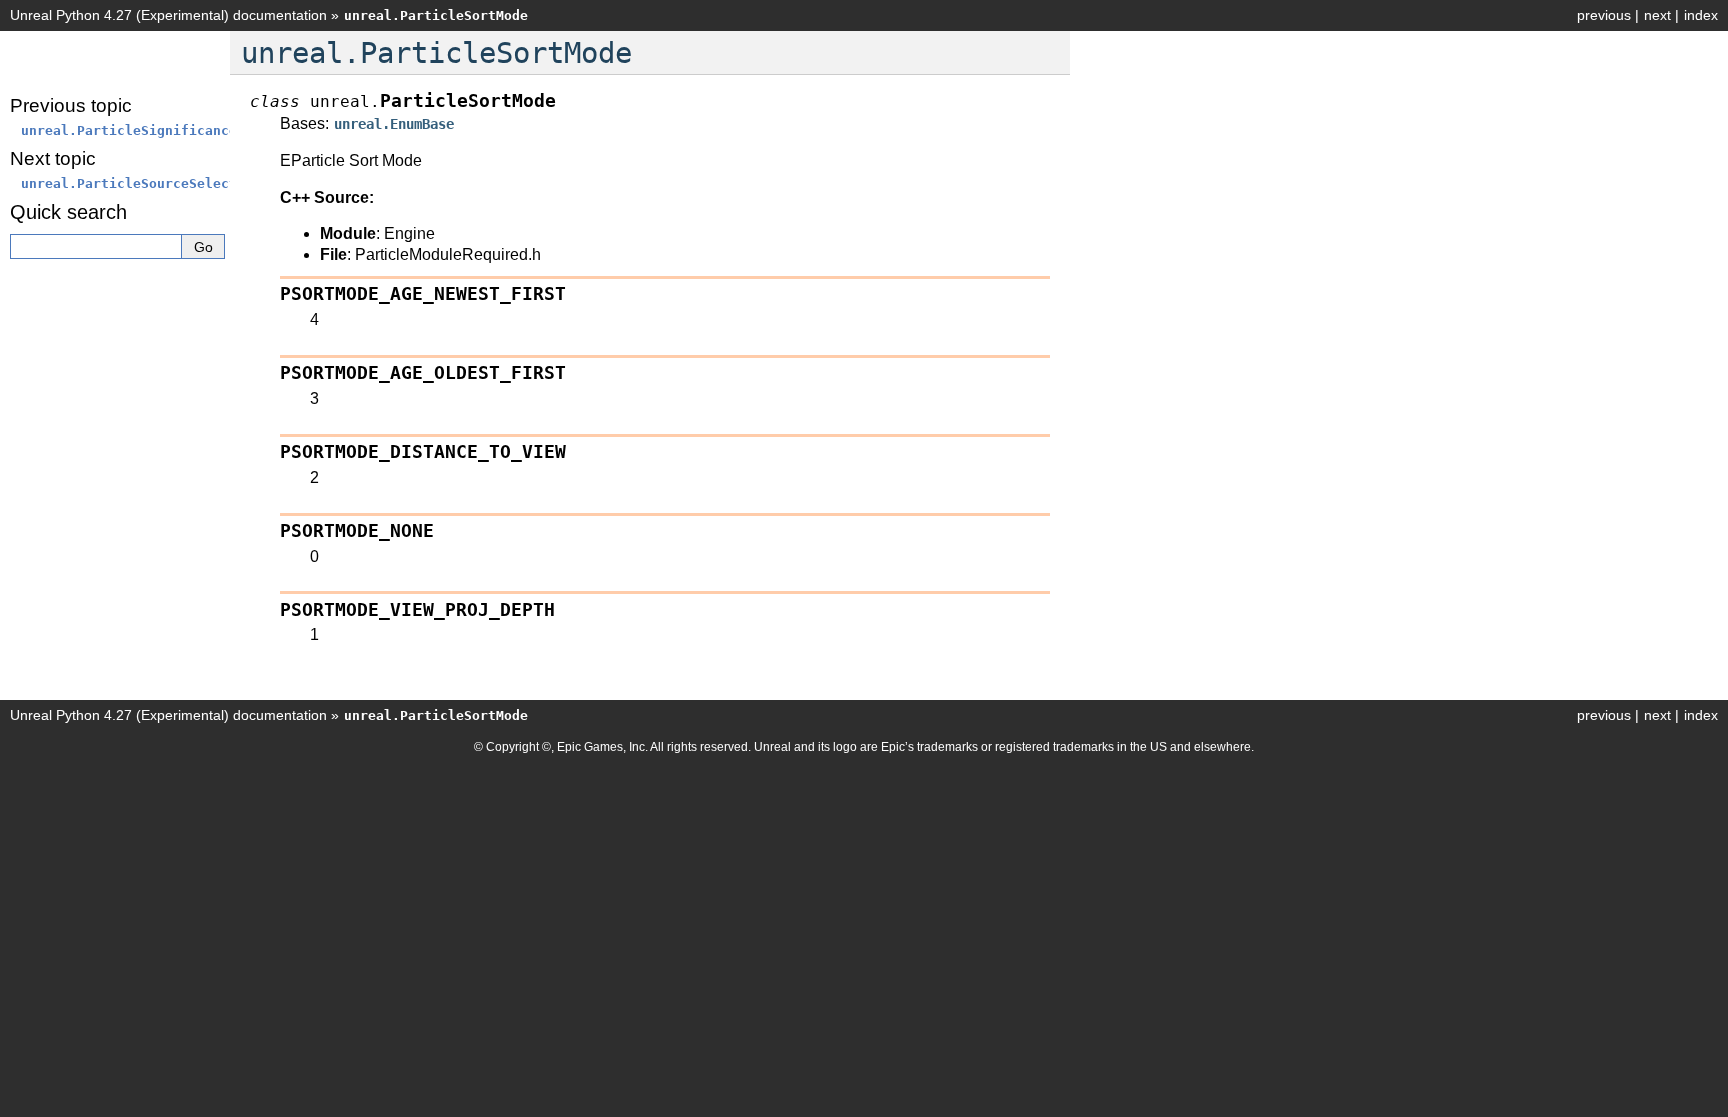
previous (1604, 15)
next (1657, 15)
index (1701, 15)
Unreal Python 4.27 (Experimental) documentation (168, 15)
